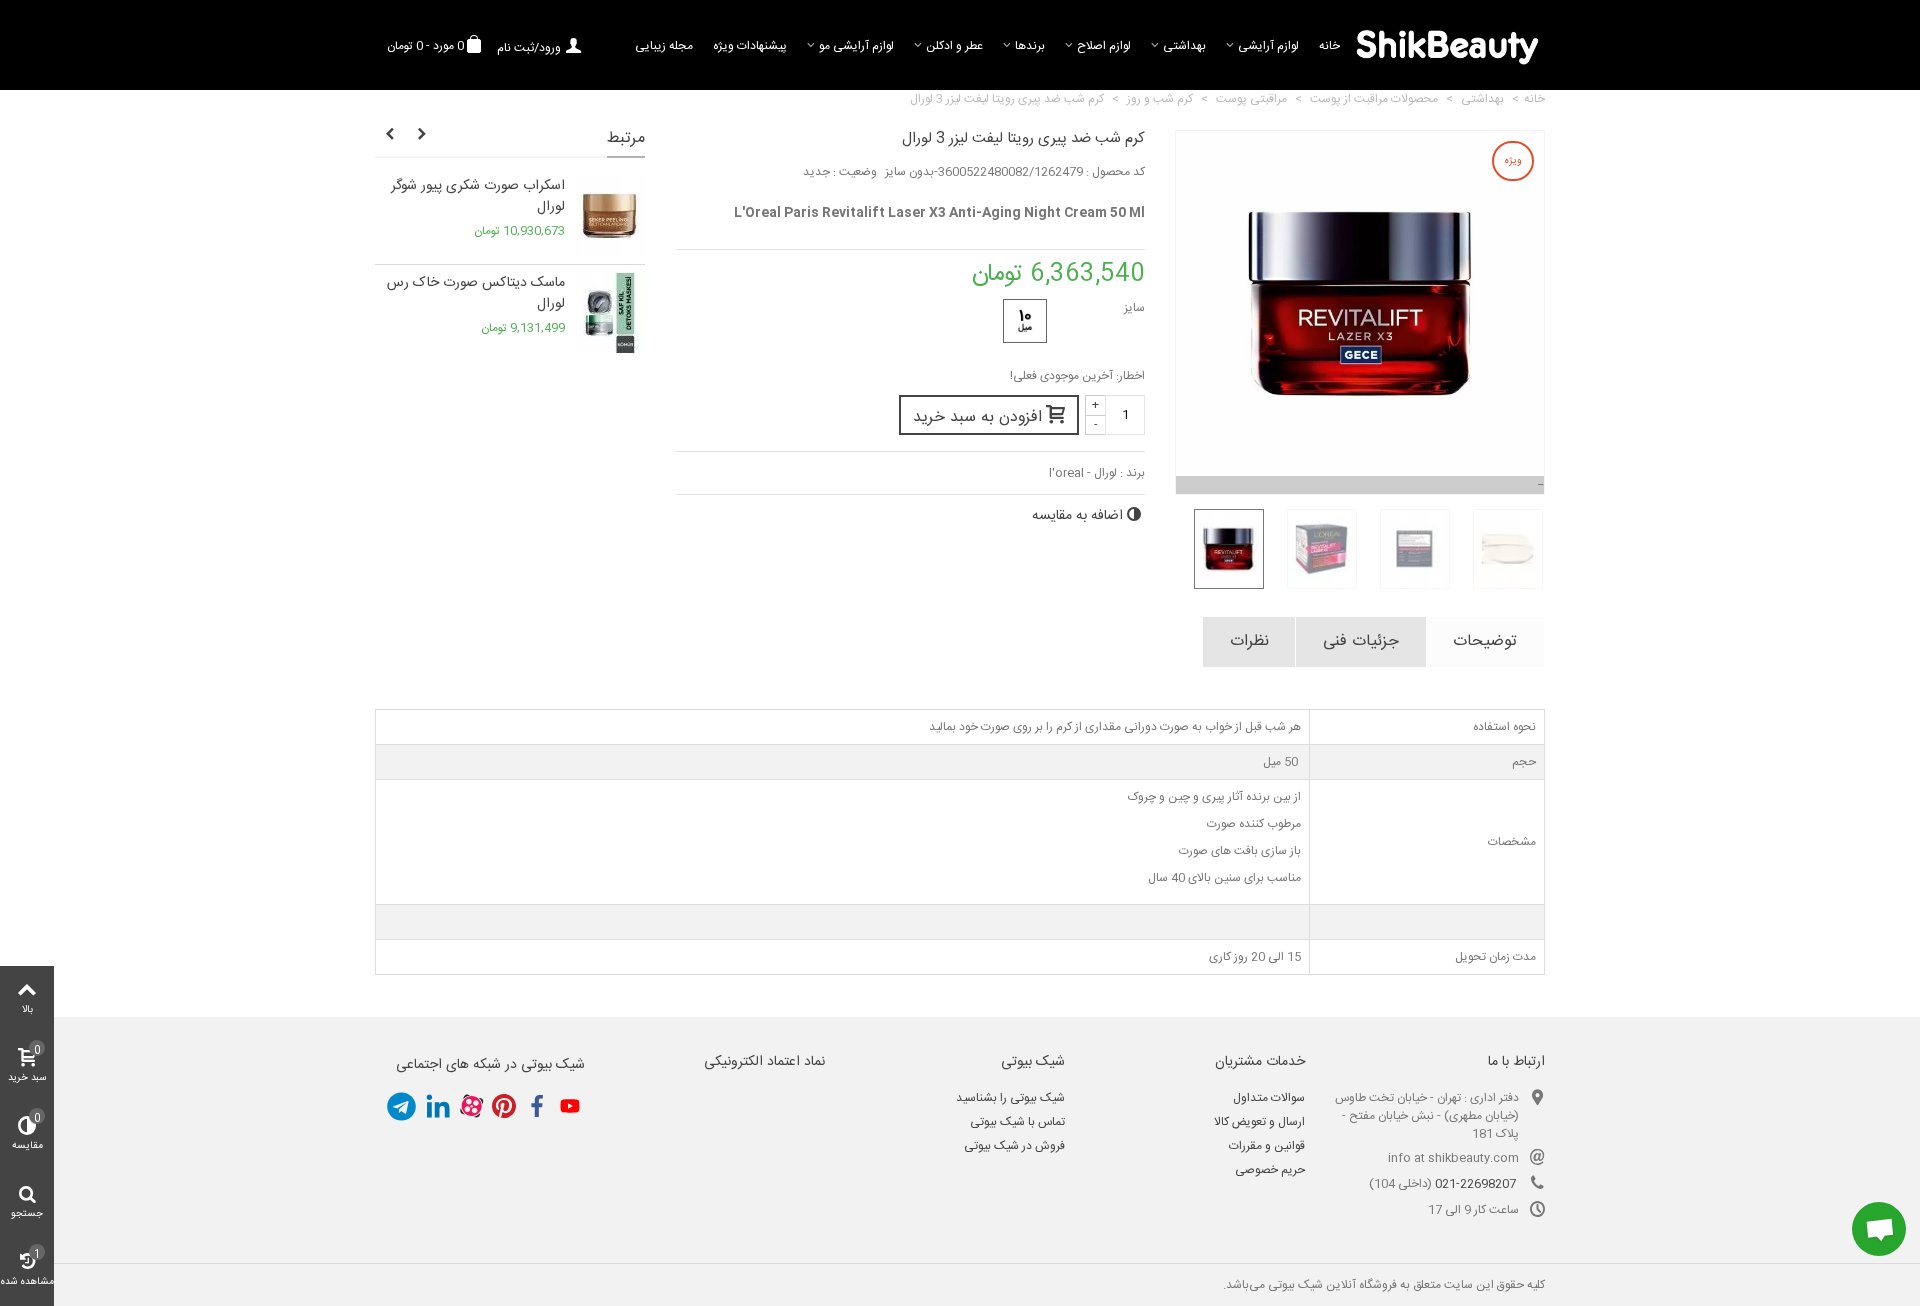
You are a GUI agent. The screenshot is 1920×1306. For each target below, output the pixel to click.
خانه (1329, 46)
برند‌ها (1030, 46)
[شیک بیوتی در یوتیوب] (570, 1107)
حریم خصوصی (1270, 1170)
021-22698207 (1475, 1184)
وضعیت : (855, 172)
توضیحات (1485, 641)
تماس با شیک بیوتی (1017, 1122)
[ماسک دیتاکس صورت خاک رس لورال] (610, 313)
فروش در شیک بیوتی (1014, 1146)
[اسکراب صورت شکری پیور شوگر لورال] (610, 216)
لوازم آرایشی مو (856, 46)
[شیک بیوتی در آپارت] (471, 1107)
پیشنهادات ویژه (750, 46)
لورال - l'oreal (1083, 473)
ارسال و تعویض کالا (1259, 1122)
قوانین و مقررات (1267, 1146)
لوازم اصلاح (1104, 46)
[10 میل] (1025, 321)
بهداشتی (1184, 46)
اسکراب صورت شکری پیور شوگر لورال (478, 197)
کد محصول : (1115, 172)
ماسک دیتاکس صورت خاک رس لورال (476, 294)
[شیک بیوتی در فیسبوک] (537, 1107)
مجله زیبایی (664, 46)
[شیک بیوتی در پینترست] (504, 1107)
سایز (1133, 308)
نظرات (1249, 641)
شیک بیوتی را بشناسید (1010, 1098)
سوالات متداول (1269, 1098)
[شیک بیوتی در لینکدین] (438, 1107)
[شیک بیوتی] (1447, 45)
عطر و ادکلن (954, 46)
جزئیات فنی (1361, 641)
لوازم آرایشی (1268, 46)
